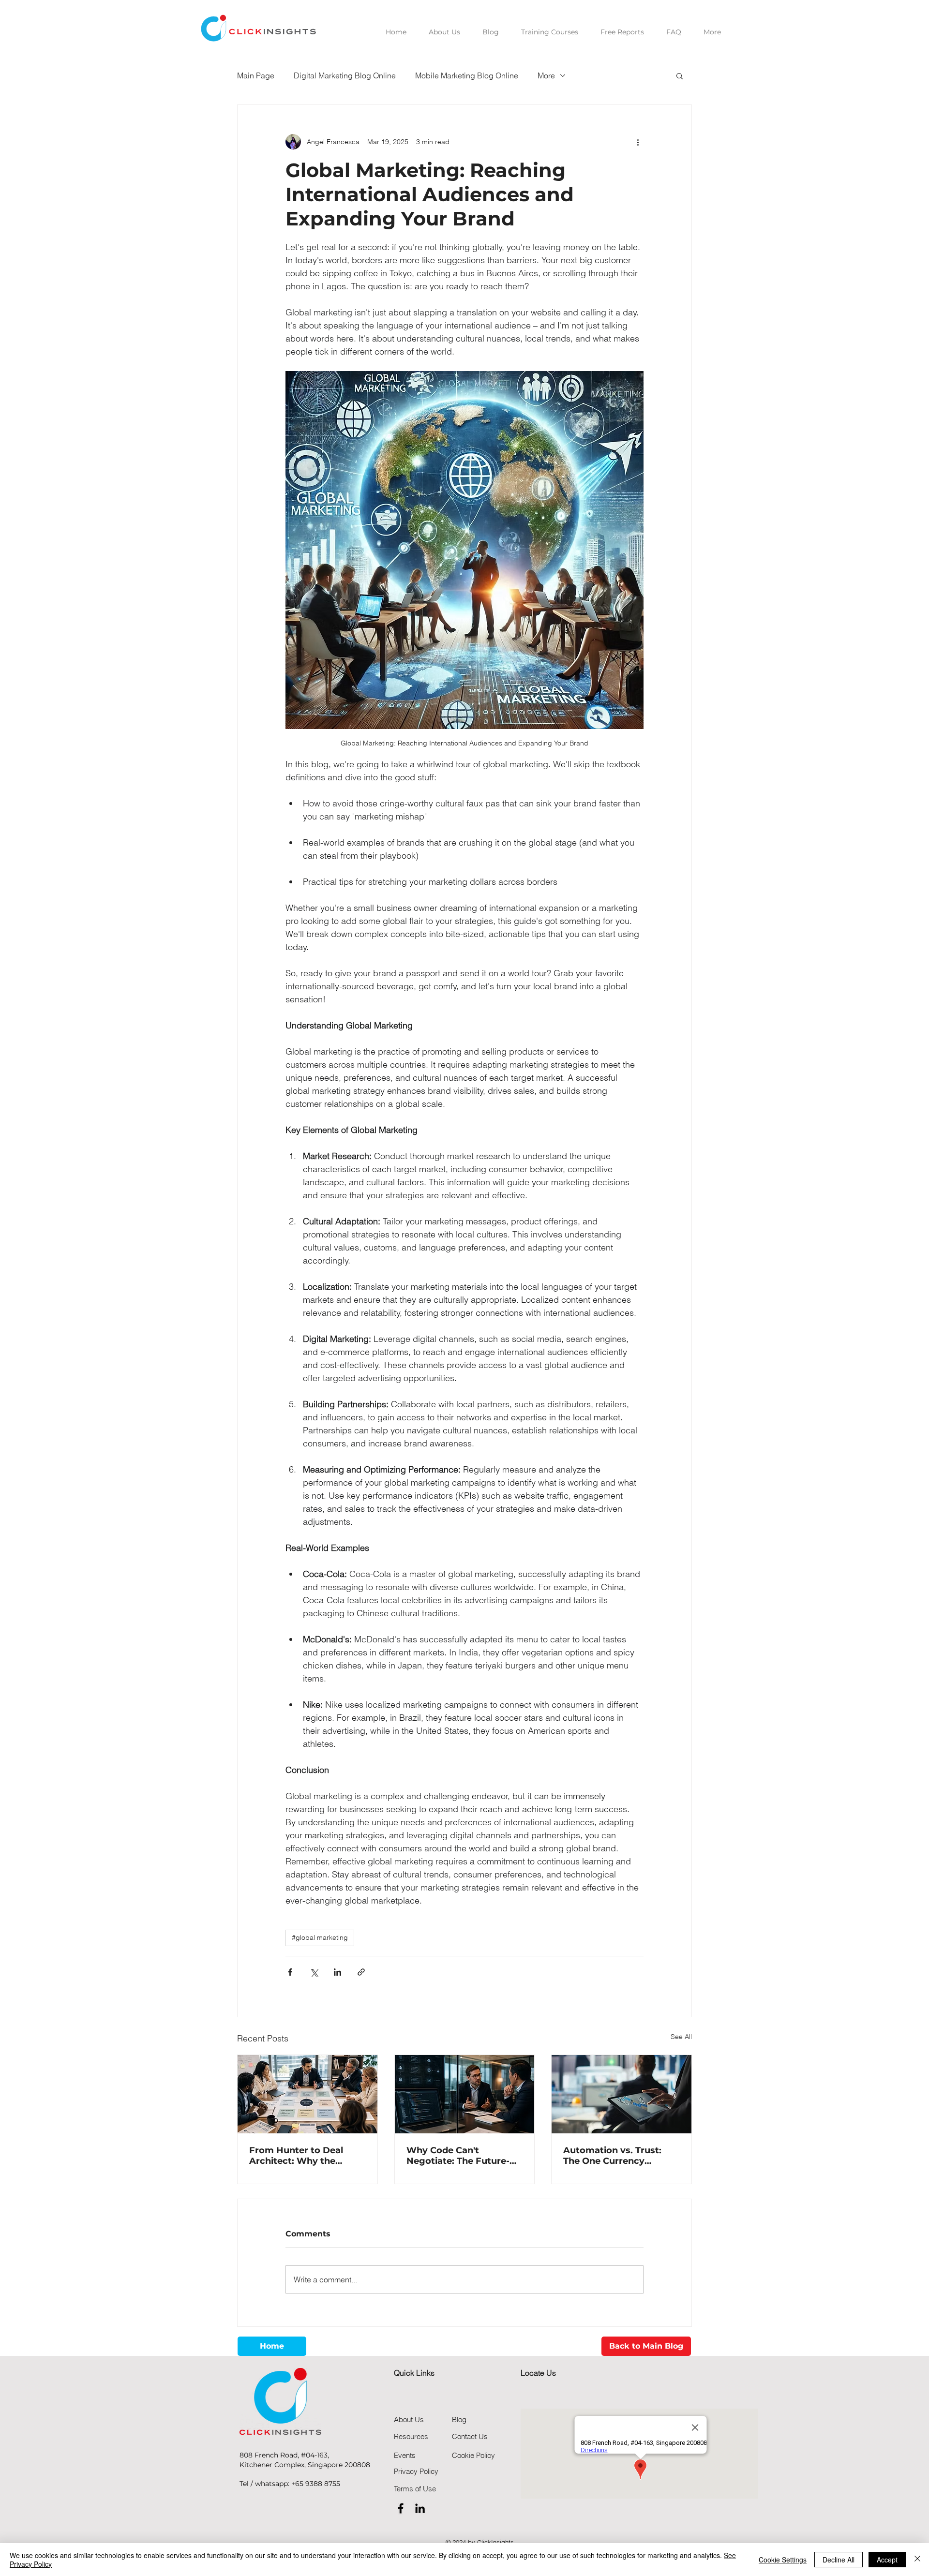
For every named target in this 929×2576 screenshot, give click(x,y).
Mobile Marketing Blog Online (467, 75)
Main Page (256, 75)
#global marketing (320, 1937)
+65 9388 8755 (316, 2484)
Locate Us (538, 2373)
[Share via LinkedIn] (337, 1972)
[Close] (917, 2560)
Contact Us (470, 2436)
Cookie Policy (473, 2455)
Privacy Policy (416, 2471)
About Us (409, 2420)
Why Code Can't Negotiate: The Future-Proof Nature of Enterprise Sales (458, 2156)
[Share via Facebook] (290, 1972)
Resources (411, 2436)
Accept (887, 2560)
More (546, 75)
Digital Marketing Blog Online (345, 75)
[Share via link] (361, 1972)
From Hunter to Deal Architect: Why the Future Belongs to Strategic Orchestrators (303, 2156)
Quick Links (414, 2373)
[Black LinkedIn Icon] (420, 2508)
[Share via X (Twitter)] (314, 1972)
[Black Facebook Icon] (401, 2508)
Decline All (839, 2560)
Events (405, 2455)
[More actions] (638, 142)
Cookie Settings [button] (783, 2560)
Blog (459, 2420)
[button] (680, 75)
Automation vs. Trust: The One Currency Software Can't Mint (612, 2156)
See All (681, 2037)
